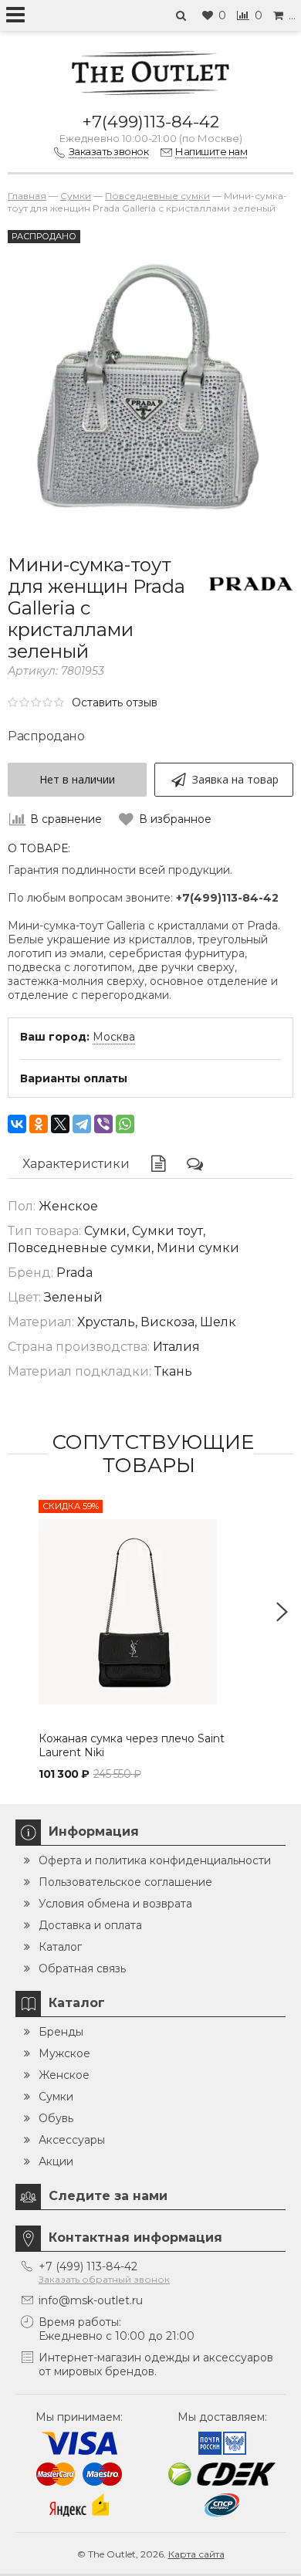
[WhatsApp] (125, 1124)
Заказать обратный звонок (104, 2279)
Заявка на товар (235, 779)
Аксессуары (72, 2140)
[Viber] (103, 1124)
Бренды (61, 2032)
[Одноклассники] (39, 1124)
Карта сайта (196, 2554)
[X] (60, 1124)
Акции (56, 2161)
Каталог (60, 1947)
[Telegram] (82, 1124)
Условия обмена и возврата (115, 1904)
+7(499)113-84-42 (151, 122)
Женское (64, 2075)
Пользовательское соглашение (125, 1882)
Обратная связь (82, 1968)
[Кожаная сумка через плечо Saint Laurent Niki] (150, 1612)
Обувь (56, 2118)
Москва (114, 1037)
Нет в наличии (77, 779)
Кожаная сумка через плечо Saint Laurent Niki (132, 1745)
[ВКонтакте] (17, 1124)
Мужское (64, 2053)
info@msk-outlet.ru (91, 2300)
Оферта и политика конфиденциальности (155, 1860)
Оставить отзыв (115, 702)
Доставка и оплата (90, 1925)
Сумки (56, 2097)
